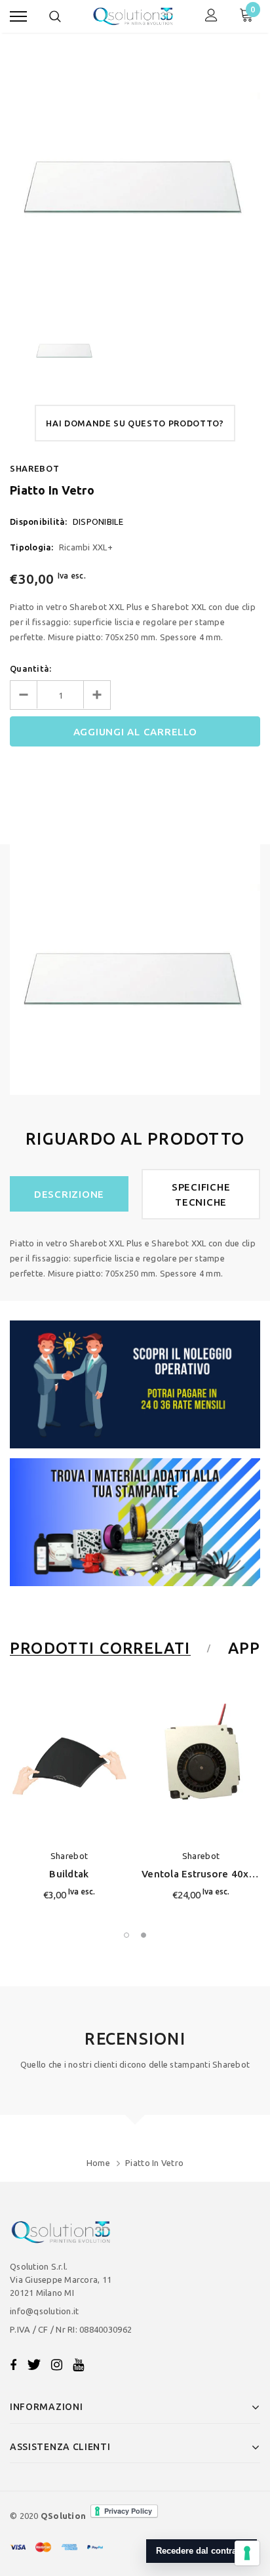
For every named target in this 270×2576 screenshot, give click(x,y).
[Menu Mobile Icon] (18, 17)
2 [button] (144, 1935)
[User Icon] (211, 17)
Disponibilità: (39, 521)
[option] (135, 178)
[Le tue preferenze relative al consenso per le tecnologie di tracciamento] (247, 2553)
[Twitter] (34, 2365)
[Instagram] (57, 2365)
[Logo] (133, 16)
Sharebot (34, 468)
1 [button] (126, 1935)
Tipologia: (32, 547)
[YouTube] (78, 2365)
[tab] (108, 1648)
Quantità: (30, 668)
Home (98, 2163)
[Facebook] (13, 2365)
